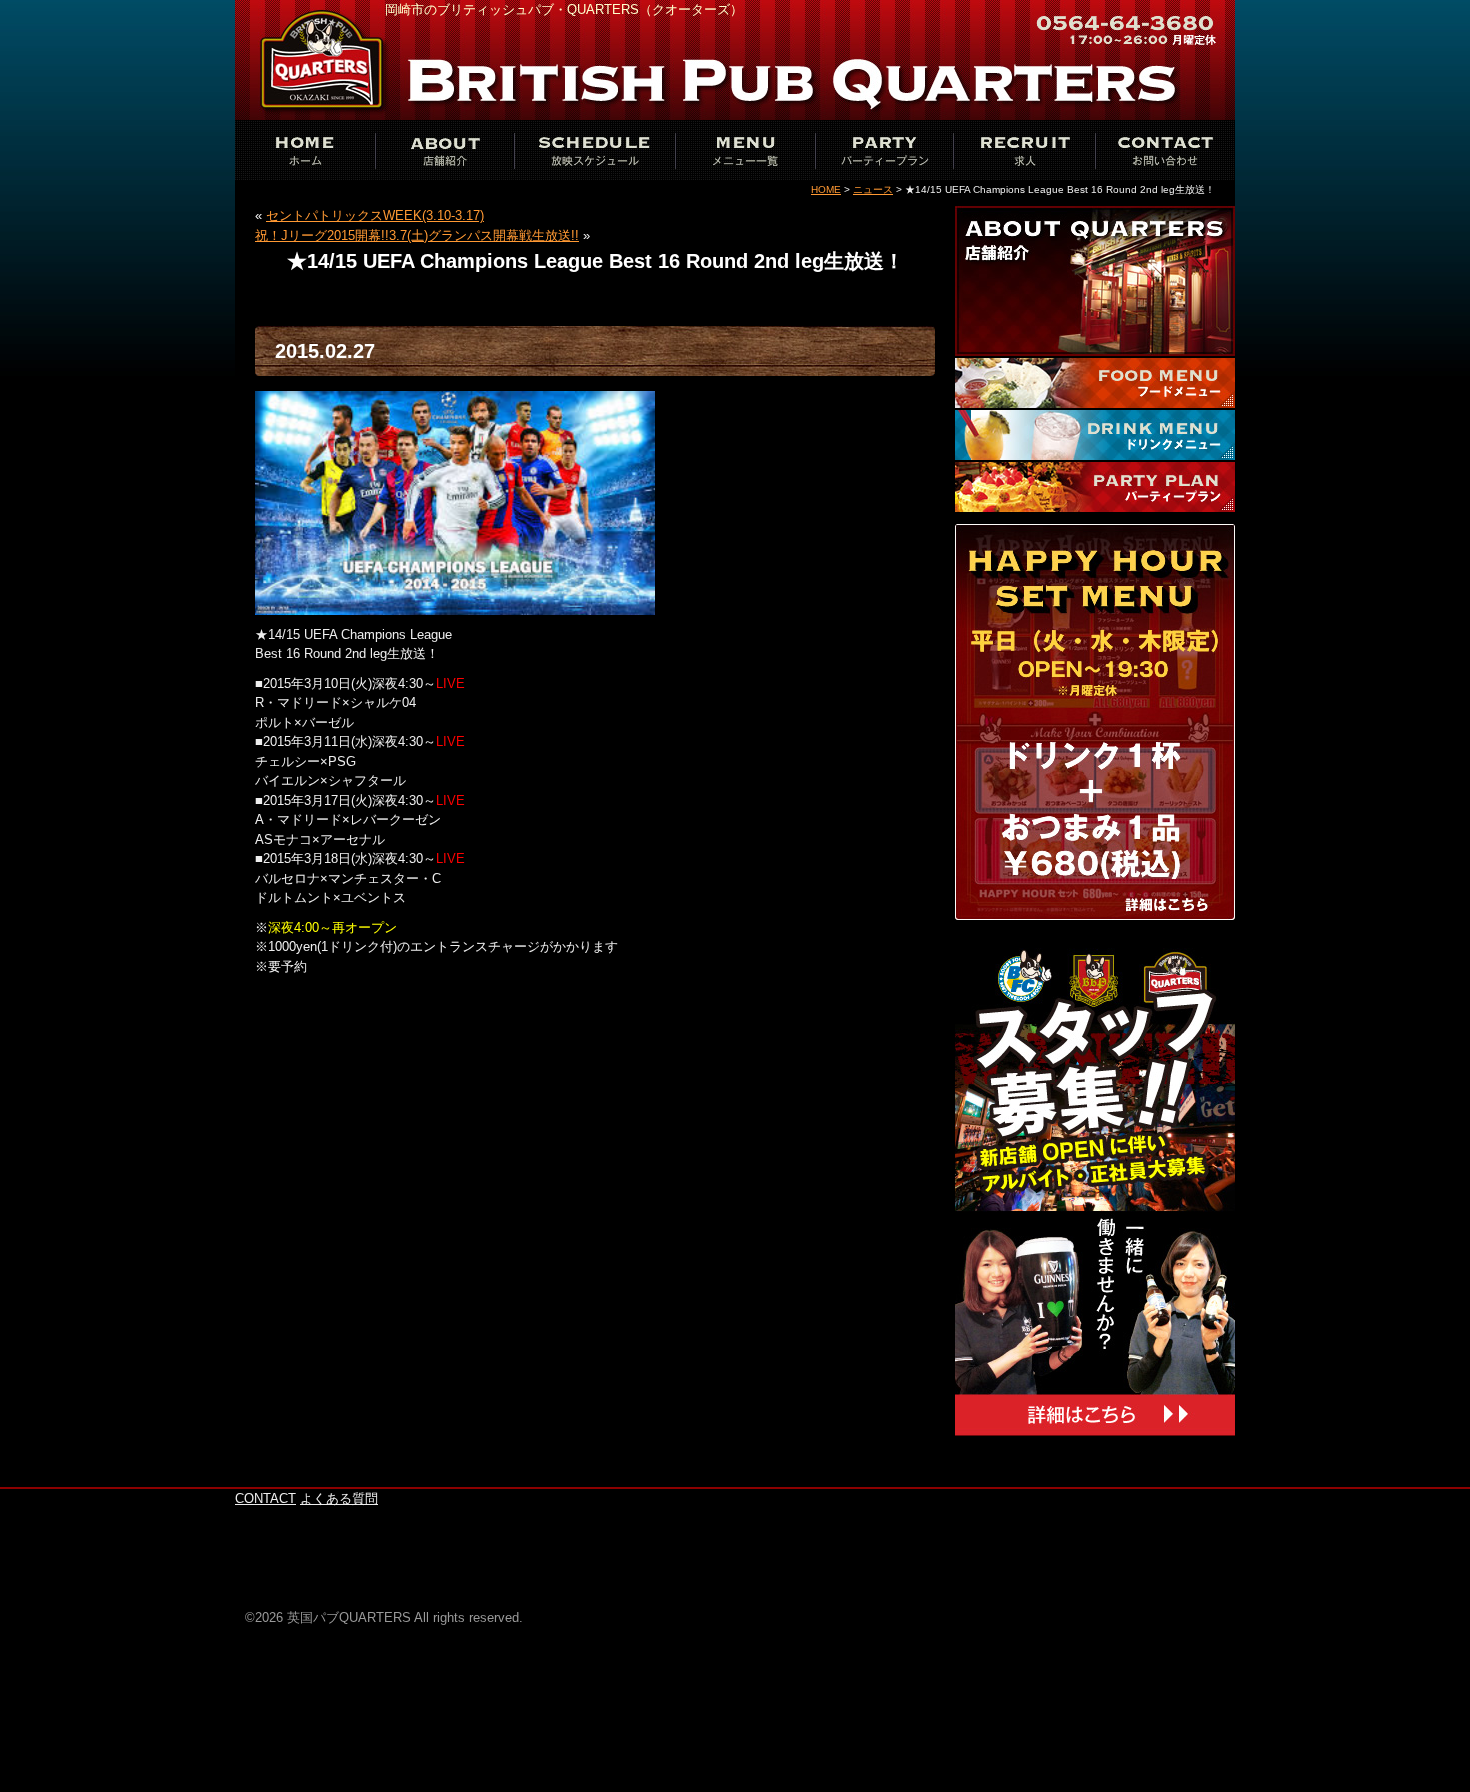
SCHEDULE (595, 150)
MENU (745, 150)
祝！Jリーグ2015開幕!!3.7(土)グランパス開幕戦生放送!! (417, 235)
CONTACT (1165, 150)
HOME (826, 189)
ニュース (873, 189)
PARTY (885, 150)
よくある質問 (339, 1498)
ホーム (305, 150)
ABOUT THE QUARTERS (445, 150)
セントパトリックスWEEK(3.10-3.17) (375, 215)
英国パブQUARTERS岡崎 (325, 60)
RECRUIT (1025, 150)
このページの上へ (1175, 1477)
